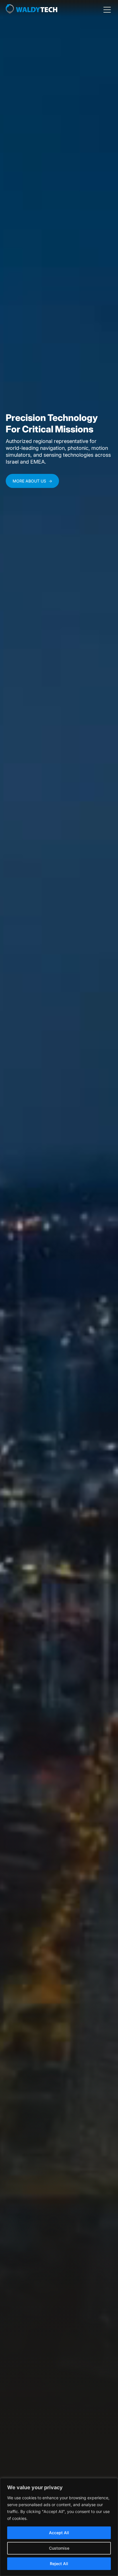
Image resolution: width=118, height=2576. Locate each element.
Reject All (59, 2564)
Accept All (59, 2533)
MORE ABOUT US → (32, 481)
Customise (59, 2548)
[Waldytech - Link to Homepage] (32, 10)
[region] (59, 2527)
